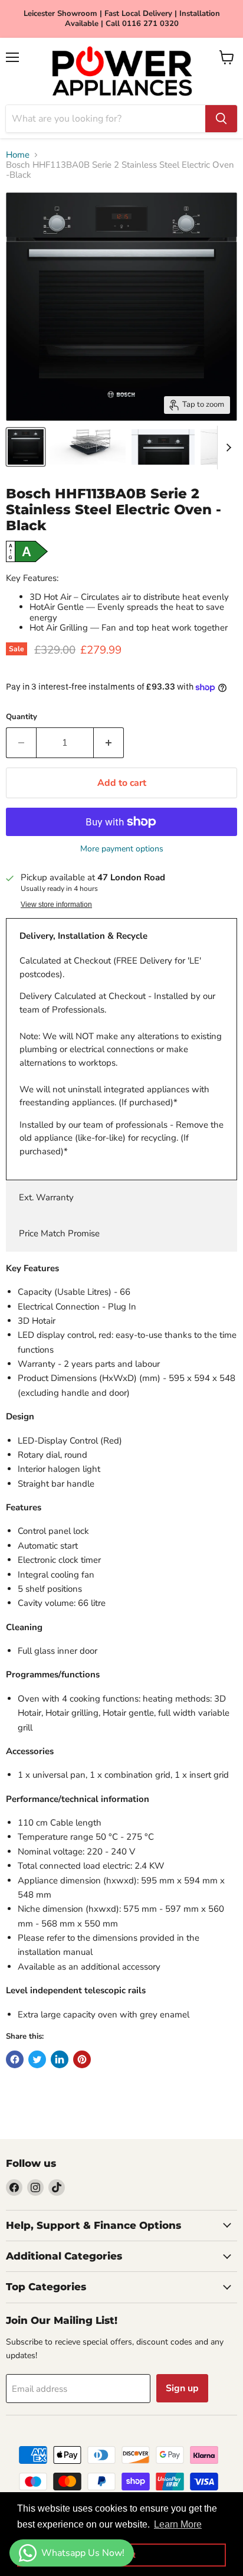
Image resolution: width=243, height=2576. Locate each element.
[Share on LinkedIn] (60, 2059)
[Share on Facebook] (15, 2059)
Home (18, 155)
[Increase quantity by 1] (109, 743)
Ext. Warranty (46, 1197)
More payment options (122, 849)
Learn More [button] (178, 2524)
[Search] (221, 119)
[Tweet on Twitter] (37, 2059)
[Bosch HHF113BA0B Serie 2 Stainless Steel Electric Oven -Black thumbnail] (26, 447)
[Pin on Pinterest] (82, 2059)
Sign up (182, 2388)
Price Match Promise (59, 1233)
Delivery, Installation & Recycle (83, 936)
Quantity (22, 717)
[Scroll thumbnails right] (226, 448)
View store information (56, 905)
